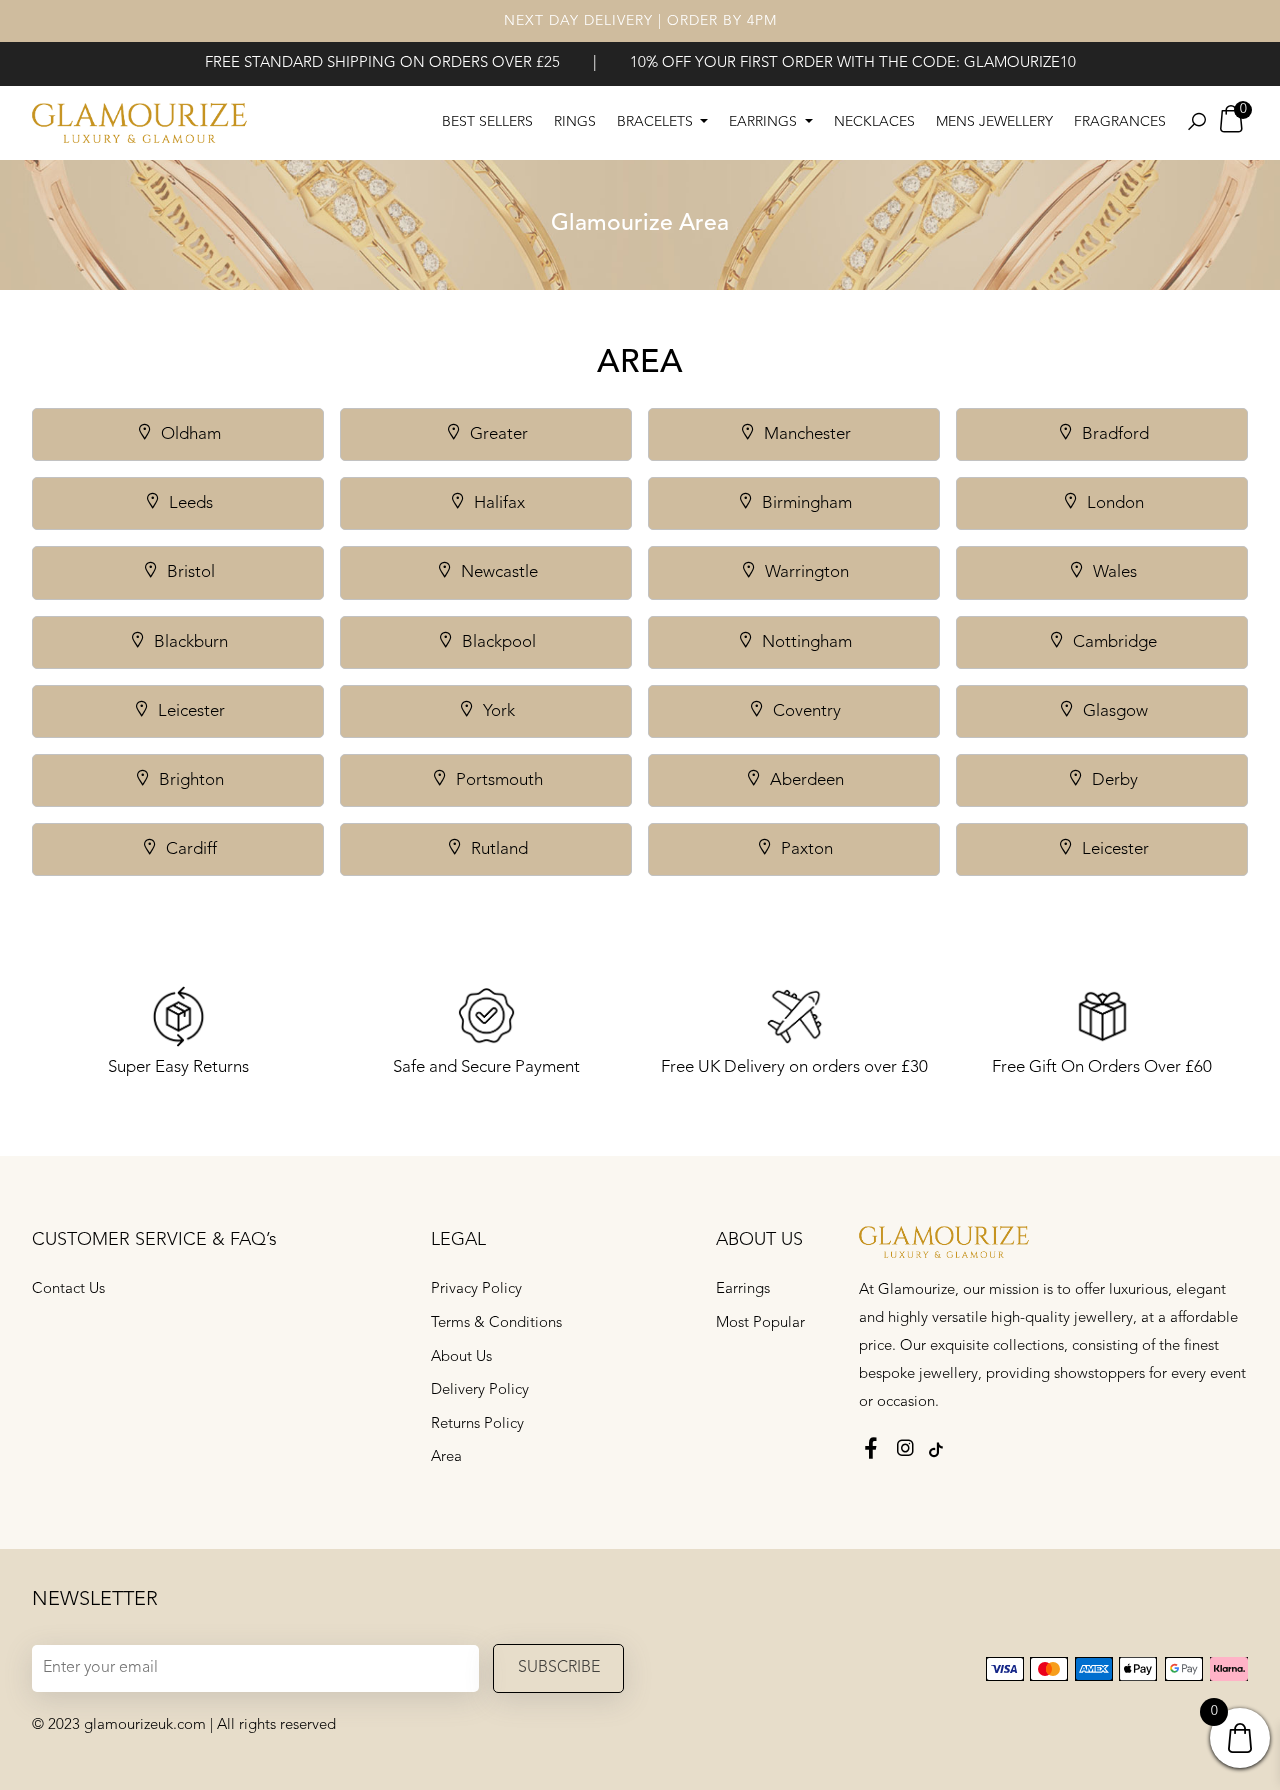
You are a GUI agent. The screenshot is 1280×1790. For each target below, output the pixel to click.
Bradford (1113, 434)
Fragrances (1120, 122)
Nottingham (805, 642)
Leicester (189, 711)
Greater (497, 434)
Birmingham (805, 503)
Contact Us (68, 1289)
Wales (1113, 572)
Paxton (805, 849)
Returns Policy (477, 1424)
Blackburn (189, 642)
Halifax (497, 503)
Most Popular (760, 1323)
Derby (1113, 780)
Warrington (805, 572)
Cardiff (189, 849)
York (497, 711)
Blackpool (497, 642)
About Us (461, 1357)
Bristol (189, 572)
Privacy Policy (476, 1289)
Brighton (189, 780)
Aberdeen (805, 780)
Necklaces (874, 122)
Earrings (765, 122)
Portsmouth (497, 780)
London (1113, 503)
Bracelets (657, 122)
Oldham (189, 434)
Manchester (805, 434)
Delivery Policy (480, 1390)
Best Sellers (487, 122)
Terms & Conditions (496, 1323)
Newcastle (497, 572)
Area (446, 1457)
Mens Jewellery (994, 122)
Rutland (497, 849)
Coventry (805, 711)
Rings (575, 122)
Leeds (189, 503)
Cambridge (1113, 642)
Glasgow (1113, 711)
